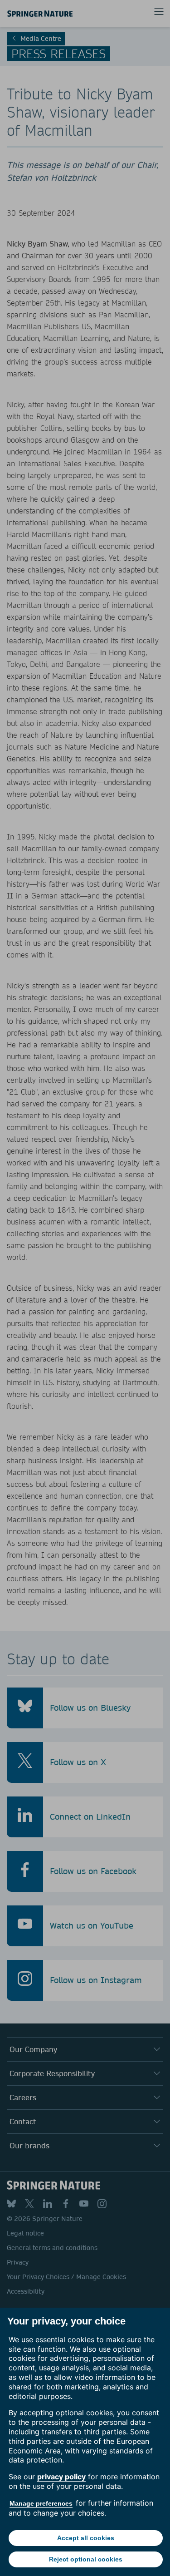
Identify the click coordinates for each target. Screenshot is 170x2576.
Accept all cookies (86, 2538)
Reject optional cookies (86, 2559)
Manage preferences (41, 2503)
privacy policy (61, 2477)
